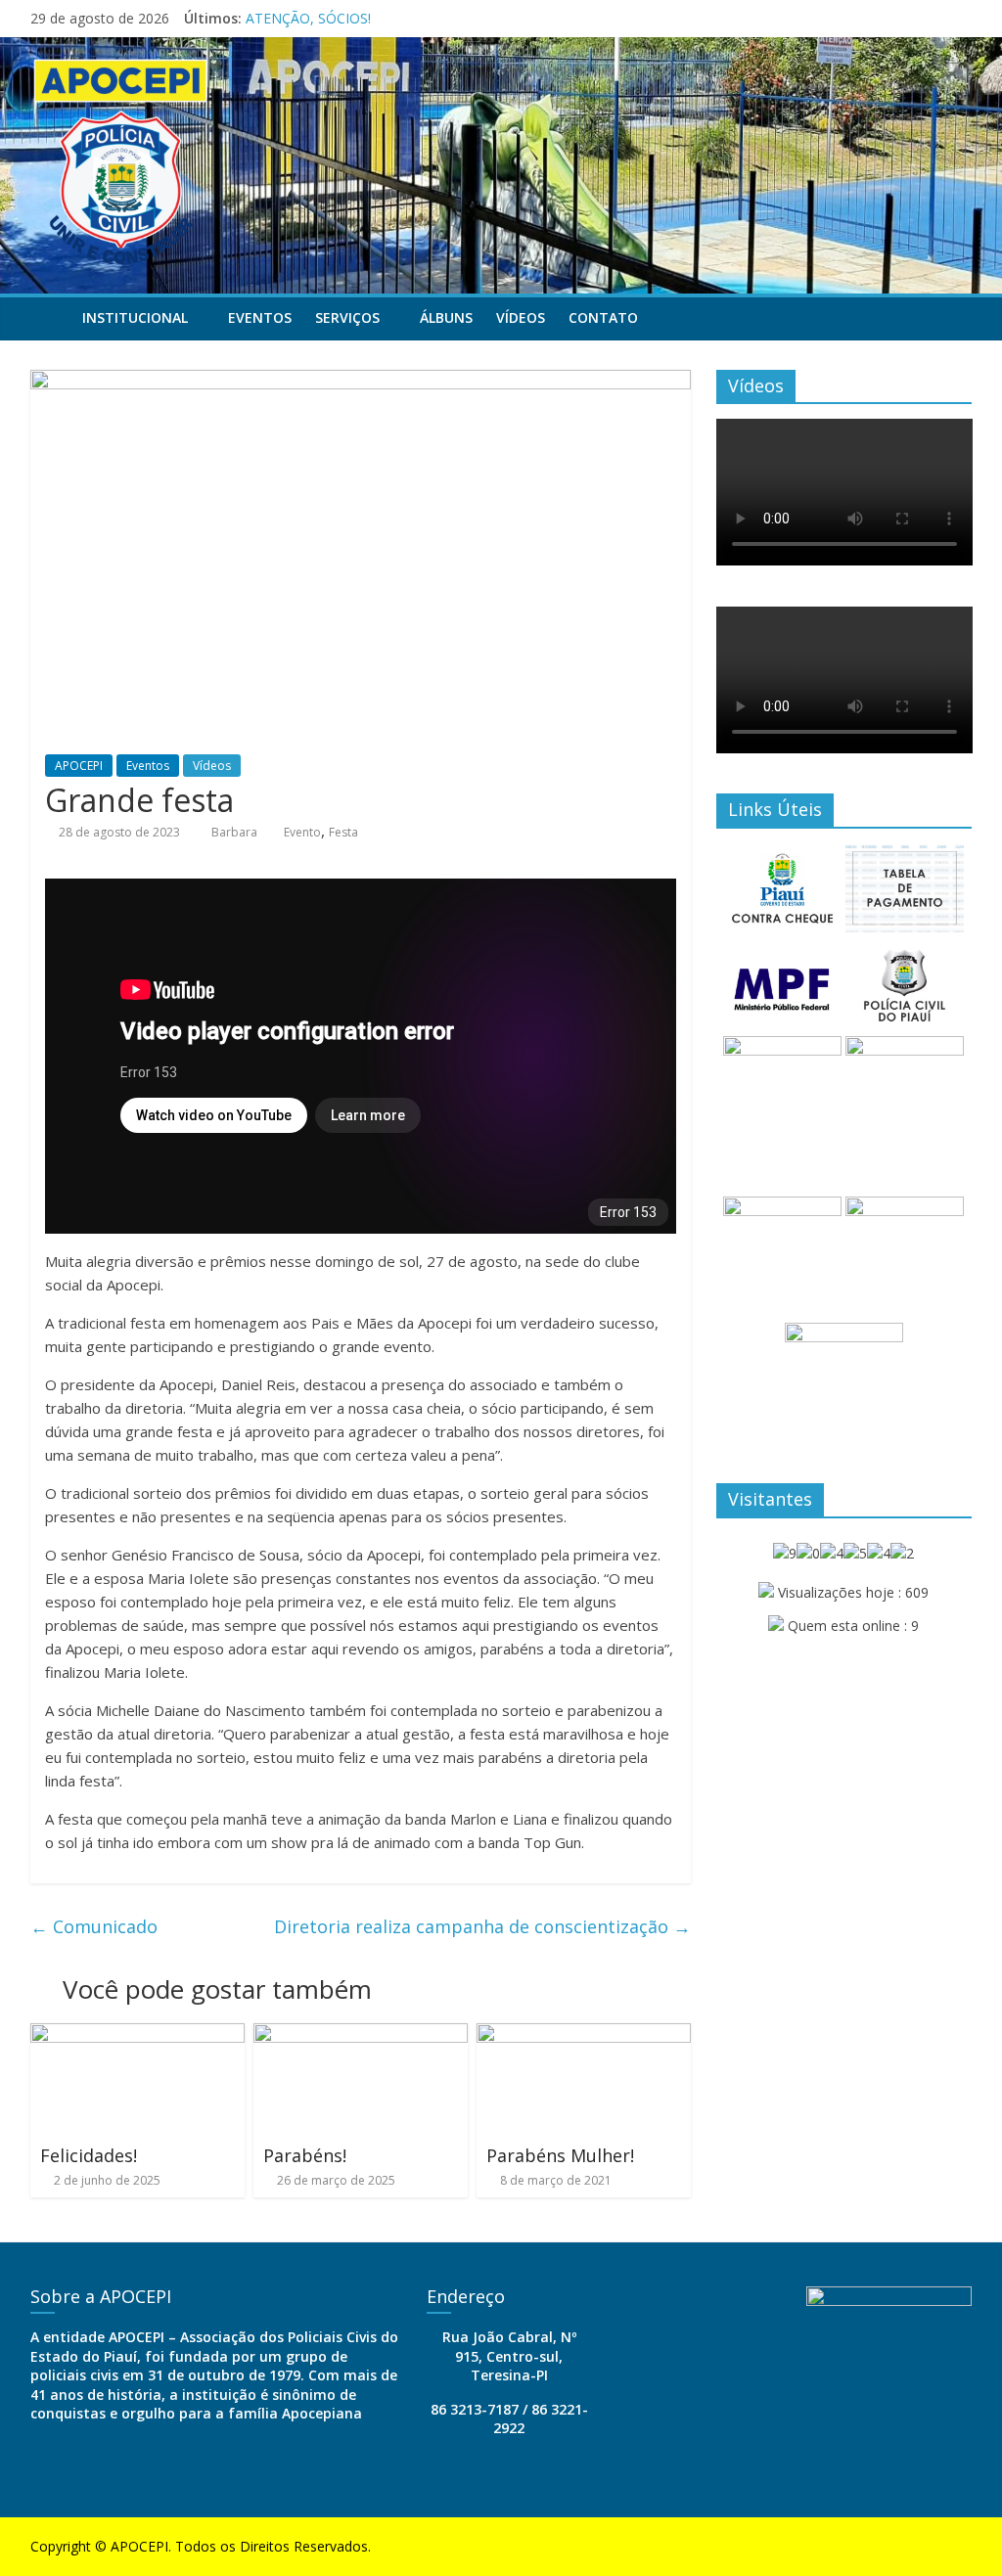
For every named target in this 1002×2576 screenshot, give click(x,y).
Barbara (236, 832)
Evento (302, 832)
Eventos (260, 317)
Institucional (135, 317)
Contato (603, 317)
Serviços (347, 317)
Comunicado (94, 1926)
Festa (343, 832)
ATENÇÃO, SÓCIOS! (308, 18)
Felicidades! (89, 2155)
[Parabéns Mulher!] (584, 2035)
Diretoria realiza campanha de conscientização (482, 1926)
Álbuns (446, 317)
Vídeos (521, 317)
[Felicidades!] (138, 2035)
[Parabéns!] (361, 2035)
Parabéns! (305, 2155)
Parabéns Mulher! (560, 2155)
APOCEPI (79, 766)
